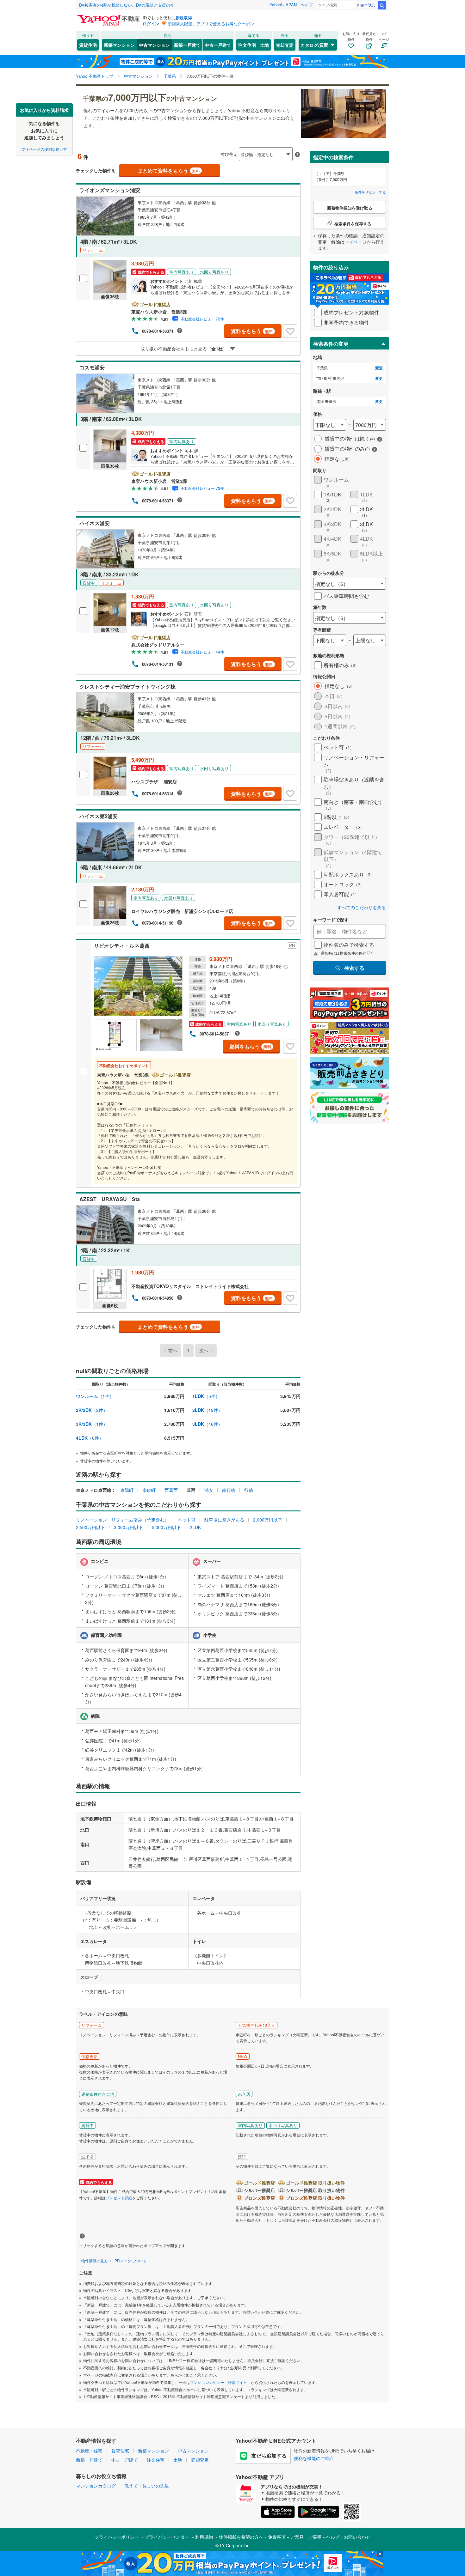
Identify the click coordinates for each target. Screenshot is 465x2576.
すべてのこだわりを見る (362, 907)
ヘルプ (307, 5)
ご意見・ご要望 (306, 2537)
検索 (382, 5)
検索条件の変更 (331, 344)
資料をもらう (252, 331)
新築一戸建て (187, 45)
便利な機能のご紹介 (314, 2458)
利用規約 (204, 2537)
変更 (379, 368)
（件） (95, 1396)
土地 (264, 45)
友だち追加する (269, 2455)
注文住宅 (247, 45)
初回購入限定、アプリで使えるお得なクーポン (211, 24)
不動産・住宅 (89, 2451)
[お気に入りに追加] (290, 331)
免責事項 (277, 2537)
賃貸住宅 (88, 45)
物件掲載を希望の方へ (241, 2537)
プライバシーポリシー (117, 2537)
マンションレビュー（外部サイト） (220, 2382)
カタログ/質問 (314, 45)
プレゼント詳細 (119, 2198)
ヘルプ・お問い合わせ (348, 2537)
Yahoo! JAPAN (283, 5)
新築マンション (119, 45)
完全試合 (368, 5)
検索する (354, 968)
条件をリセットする (370, 192)
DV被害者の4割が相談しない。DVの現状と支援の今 (127, 5)
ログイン (151, 24)
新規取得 (184, 18)
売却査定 (285, 45)
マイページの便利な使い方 (44, 149)
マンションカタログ (96, 2486)
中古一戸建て (218, 45)
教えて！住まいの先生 (147, 2486)
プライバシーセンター (167, 2537)
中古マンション (154, 45)
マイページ (356, 242)
